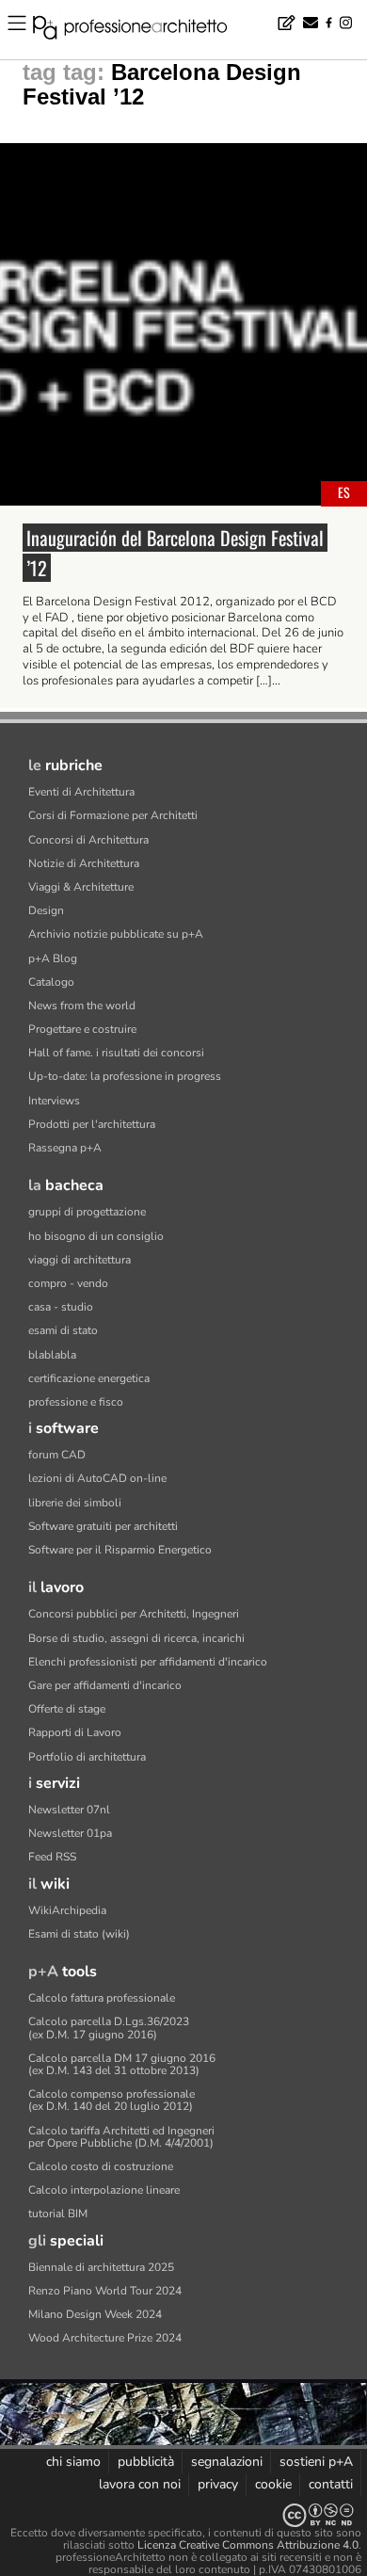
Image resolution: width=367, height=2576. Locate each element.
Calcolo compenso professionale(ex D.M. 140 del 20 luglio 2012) (112, 2100)
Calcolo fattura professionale (102, 1998)
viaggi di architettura (80, 1260)
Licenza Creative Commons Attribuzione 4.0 (248, 2545)
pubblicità (146, 2462)
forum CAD (57, 1455)
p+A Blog (53, 958)
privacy (218, 2484)
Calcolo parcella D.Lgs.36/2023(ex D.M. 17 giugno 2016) (109, 2028)
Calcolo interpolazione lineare (104, 2190)
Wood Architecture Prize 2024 (105, 2338)
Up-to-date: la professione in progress (125, 1076)
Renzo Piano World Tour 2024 (105, 2291)
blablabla (52, 1355)
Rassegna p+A (65, 1148)
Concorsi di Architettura (88, 840)
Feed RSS (52, 1857)
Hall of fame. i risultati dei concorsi (116, 1053)
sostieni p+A (316, 2462)
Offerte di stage (67, 1709)
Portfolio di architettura (87, 1757)
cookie (273, 2484)
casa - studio (61, 1307)
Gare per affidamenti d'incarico (105, 1685)
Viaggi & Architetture (81, 887)
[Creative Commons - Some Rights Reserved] (183, 2515)
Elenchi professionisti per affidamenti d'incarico (148, 1662)
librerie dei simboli (75, 1503)
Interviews (54, 1101)
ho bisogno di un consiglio (96, 1236)
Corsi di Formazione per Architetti (113, 815)
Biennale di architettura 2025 (101, 2267)
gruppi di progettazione (87, 1212)
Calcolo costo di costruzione (101, 2166)
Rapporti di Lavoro (75, 1732)
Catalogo (51, 982)
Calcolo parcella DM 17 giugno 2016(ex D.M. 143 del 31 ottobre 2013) (122, 2064)
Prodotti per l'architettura (92, 1124)
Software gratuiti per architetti (103, 1526)
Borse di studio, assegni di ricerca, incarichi (136, 1638)
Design (46, 910)
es (344, 492)
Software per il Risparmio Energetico (120, 1550)
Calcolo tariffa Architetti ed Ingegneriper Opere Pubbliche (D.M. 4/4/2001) (121, 2137)
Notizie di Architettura (84, 863)
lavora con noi (140, 2484)
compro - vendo (68, 1283)
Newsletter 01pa (70, 1833)
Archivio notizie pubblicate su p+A (116, 934)
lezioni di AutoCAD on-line (97, 1478)
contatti (331, 2484)
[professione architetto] (141, 30)
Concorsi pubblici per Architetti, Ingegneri (134, 1614)
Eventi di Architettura (81, 792)
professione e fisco (76, 1402)
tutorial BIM (58, 2214)
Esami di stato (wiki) (79, 1934)
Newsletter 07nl (69, 1810)
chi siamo (73, 2462)
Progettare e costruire (82, 1029)
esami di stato (63, 1330)
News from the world (82, 1006)
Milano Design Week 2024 (95, 2314)
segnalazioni (227, 2462)
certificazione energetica (89, 1378)
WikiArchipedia (67, 1910)
